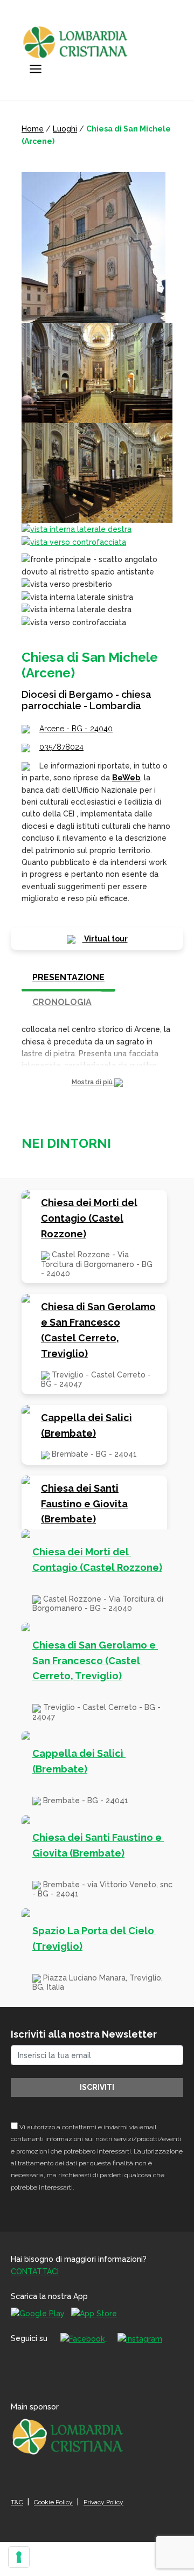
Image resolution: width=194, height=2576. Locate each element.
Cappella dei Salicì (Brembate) (86, 1425)
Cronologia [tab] (62, 1002)
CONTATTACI (35, 2272)
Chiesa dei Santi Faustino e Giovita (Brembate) (84, 1504)
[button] (97, 1082)
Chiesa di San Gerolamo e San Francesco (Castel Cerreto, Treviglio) (98, 1330)
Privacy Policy (103, 2502)
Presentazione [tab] (68, 977)
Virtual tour (105, 939)
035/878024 (61, 747)
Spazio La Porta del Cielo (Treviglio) (94, 1938)
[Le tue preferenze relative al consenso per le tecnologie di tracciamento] (19, 2557)
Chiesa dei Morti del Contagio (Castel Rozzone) (89, 1218)
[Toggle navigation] (36, 69)
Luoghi (65, 129)
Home (33, 129)
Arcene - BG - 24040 (76, 729)
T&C (17, 2502)
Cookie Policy (53, 2502)
